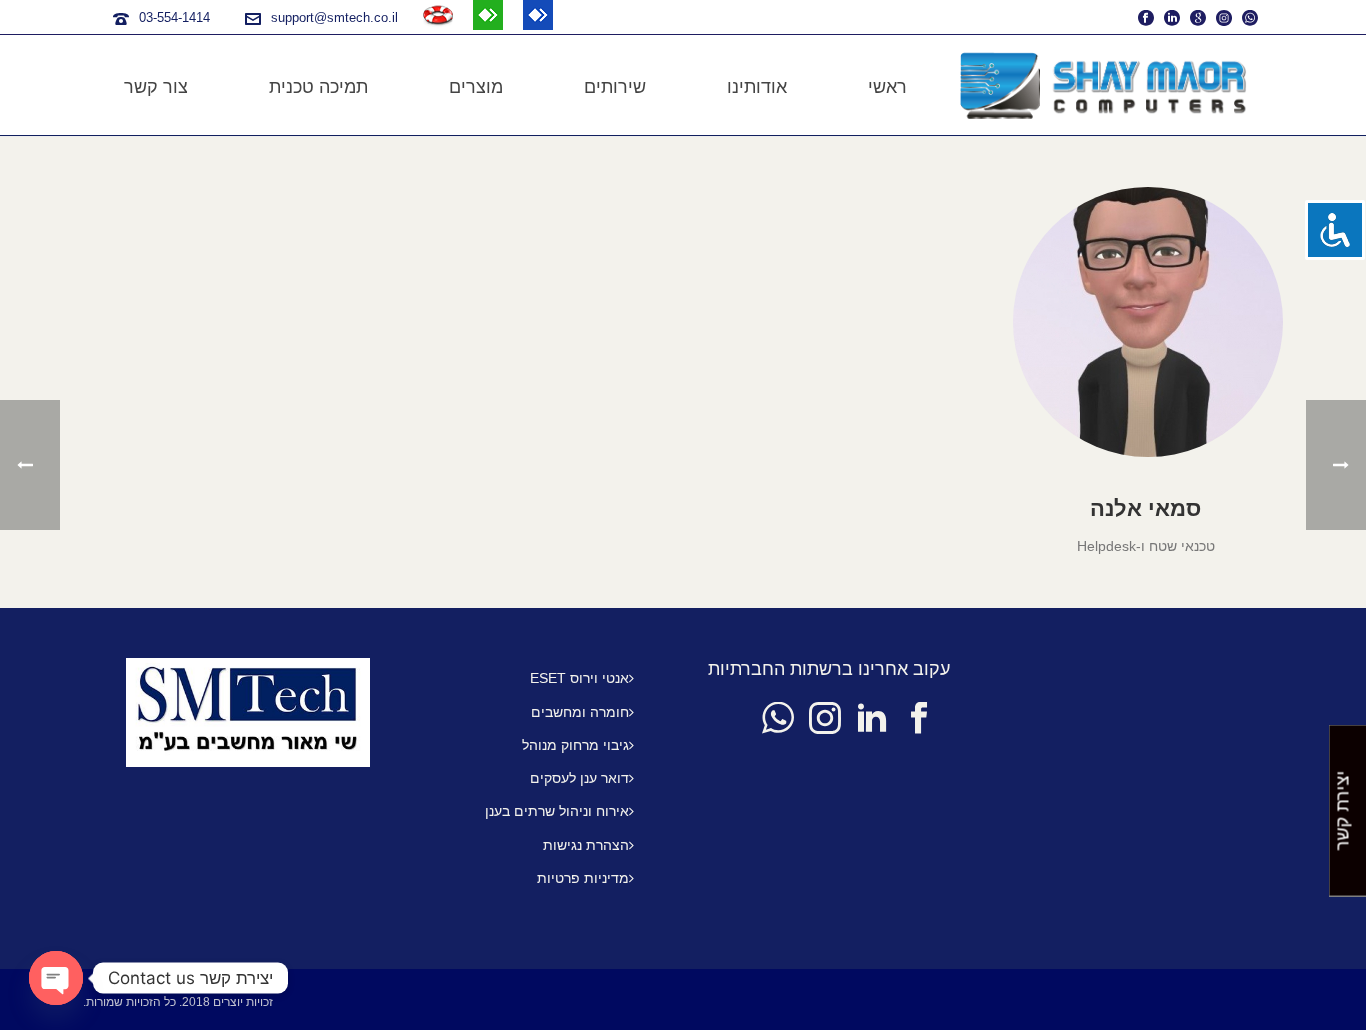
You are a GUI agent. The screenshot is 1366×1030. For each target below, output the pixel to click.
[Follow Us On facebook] (919, 719)
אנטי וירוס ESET (579, 678)
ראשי (887, 87)
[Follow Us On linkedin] (872, 719)
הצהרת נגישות (586, 845)
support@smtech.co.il (334, 17)
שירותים (615, 87)
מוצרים (476, 87)
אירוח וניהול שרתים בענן (557, 811)
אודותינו (757, 87)
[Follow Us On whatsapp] (778, 719)
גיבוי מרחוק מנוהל (575, 745)
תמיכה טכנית (318, 87)
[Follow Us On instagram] (825, 719)
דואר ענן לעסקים (579, 778)
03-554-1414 (174, 17)
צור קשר (156, 87)
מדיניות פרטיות (583, 878)
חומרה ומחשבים (580, 712)
